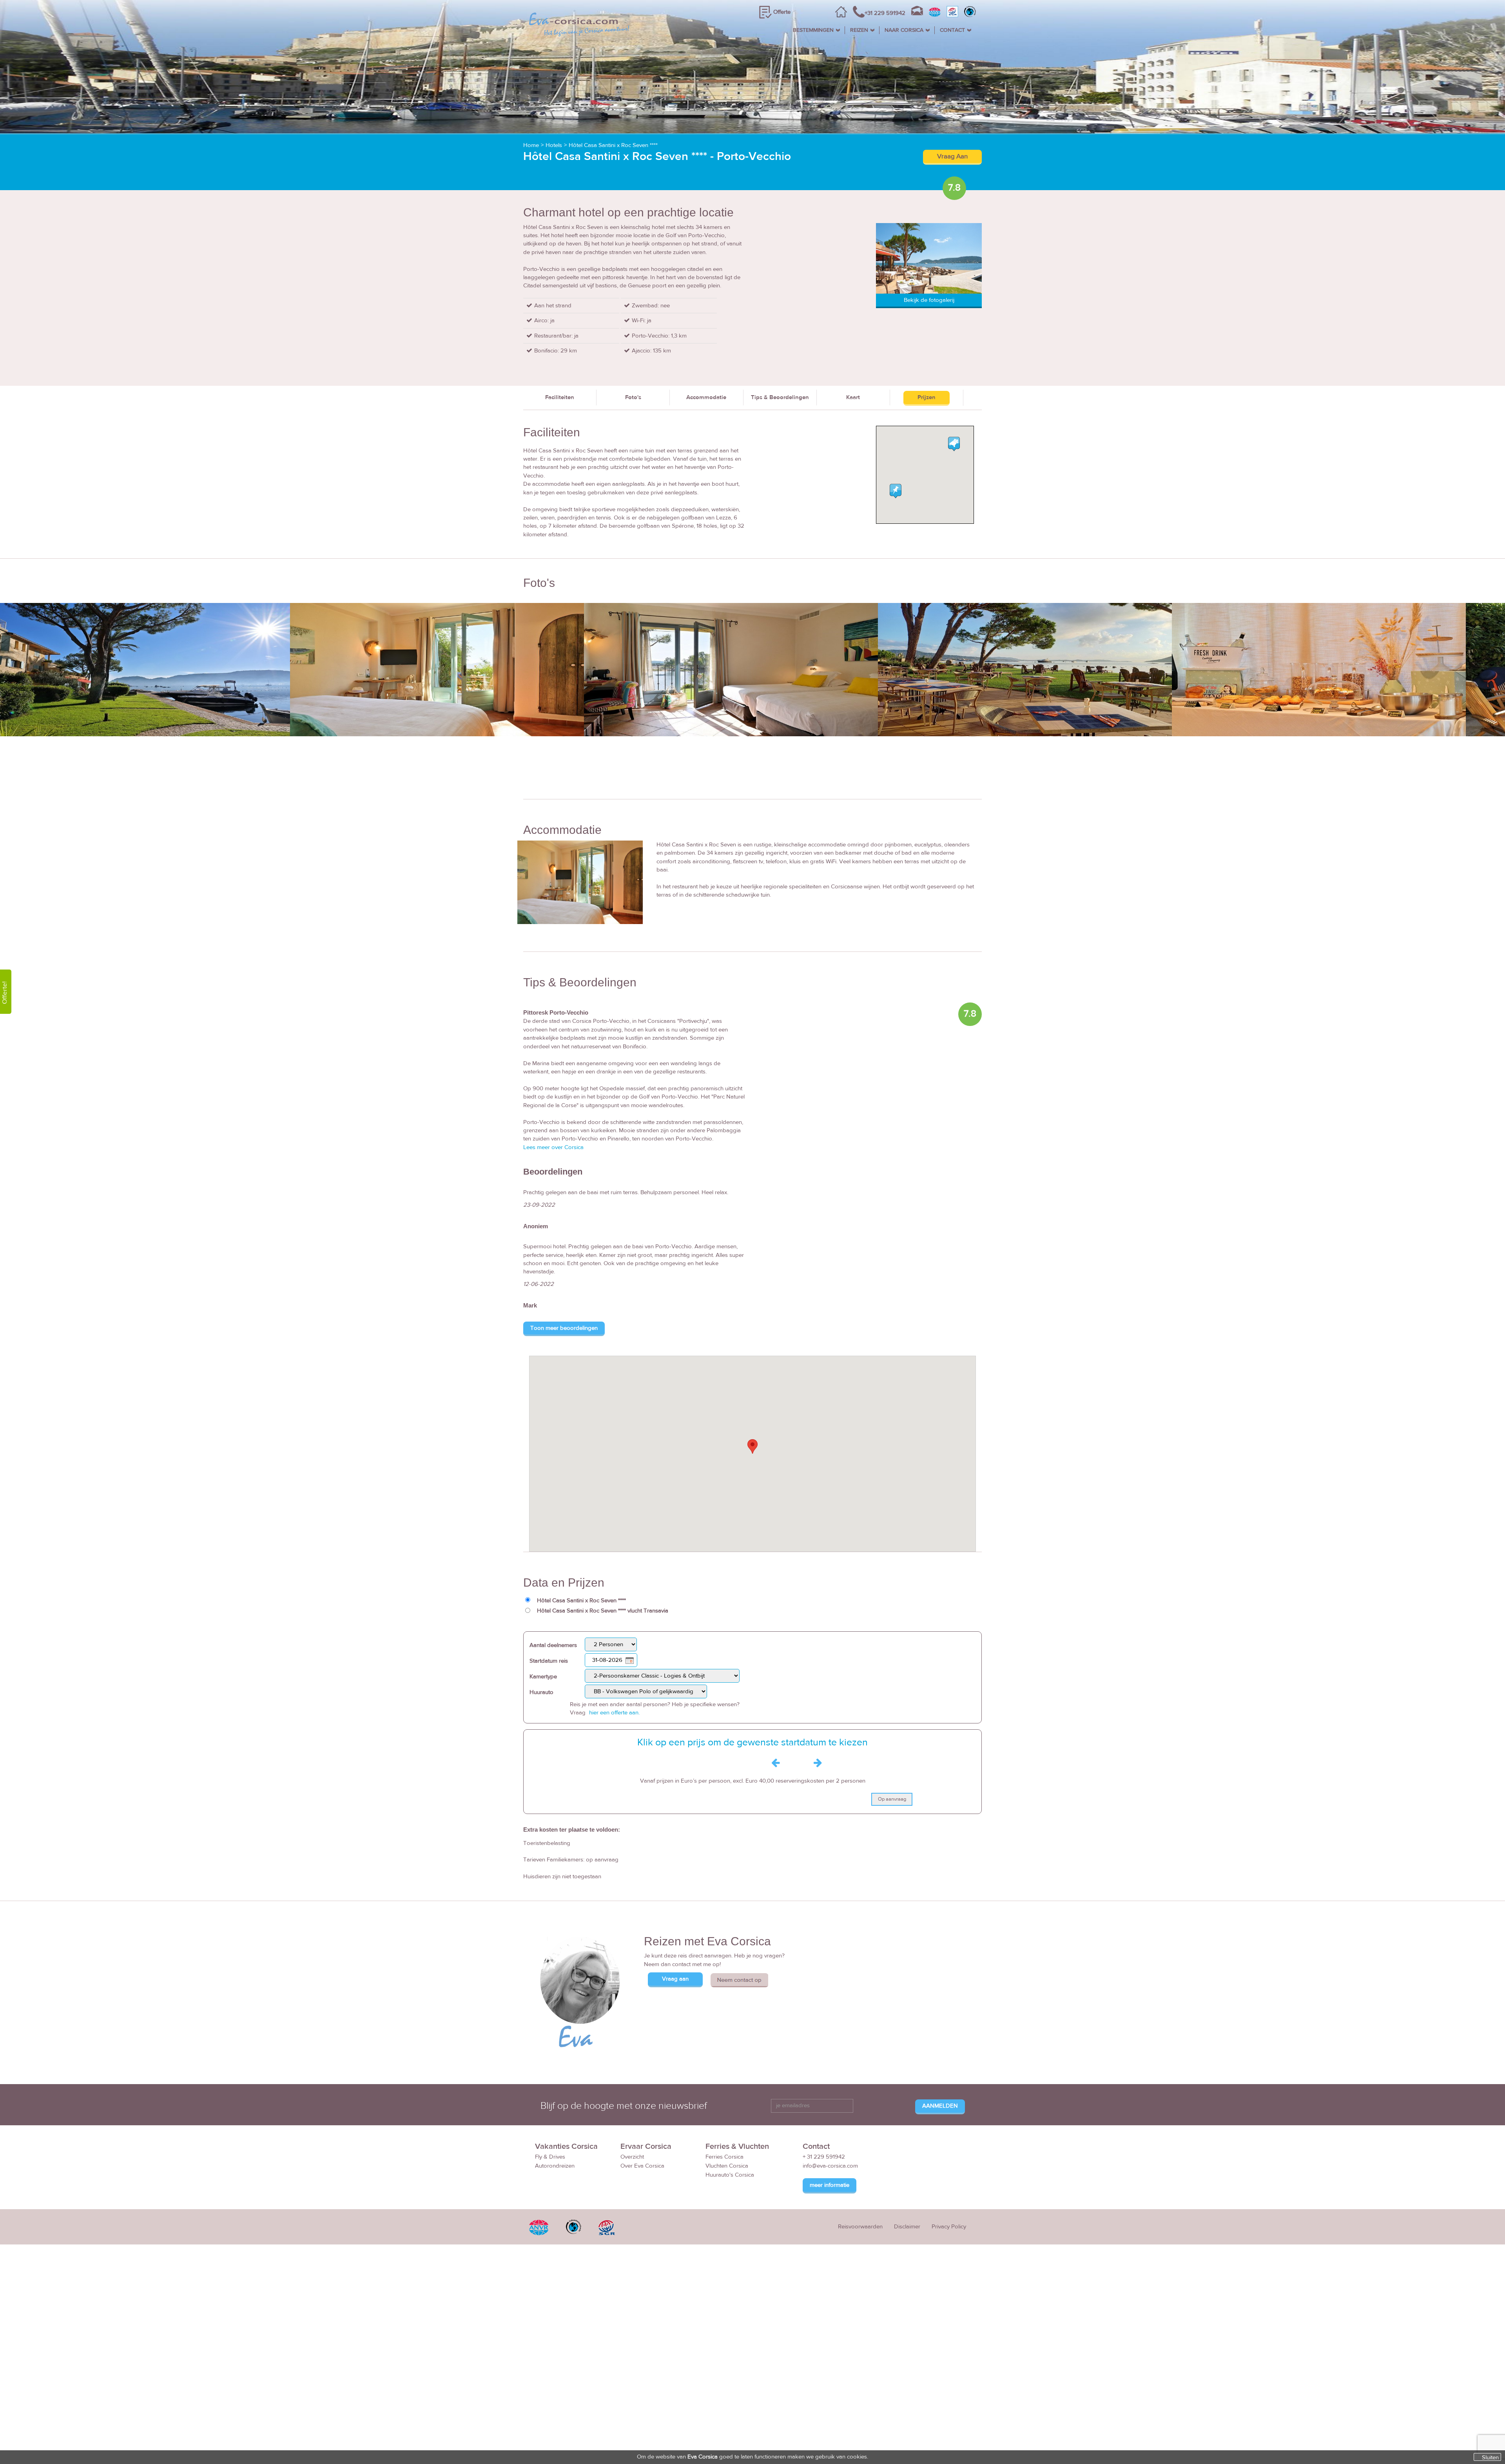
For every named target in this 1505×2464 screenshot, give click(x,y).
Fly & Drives (550, 2157)
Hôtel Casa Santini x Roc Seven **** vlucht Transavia (603, 1611)
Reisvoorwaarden (860, 2227)
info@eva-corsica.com (830, 2166)
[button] (752, 1446)
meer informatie (830, 2185)
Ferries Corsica (724, 2157)
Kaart (853, 397)
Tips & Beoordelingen (780, 397)
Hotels (554, 145)
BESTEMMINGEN (813, 30)
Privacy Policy (949, 2227)
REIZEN (859, 30)
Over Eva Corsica (642, 2166)
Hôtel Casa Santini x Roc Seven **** (613, 145)
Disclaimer (907, 2227)
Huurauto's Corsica (730, 2175)
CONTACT (952, 30)
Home (531, 145)
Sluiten (1490, 2457)
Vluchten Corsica (727, 2166)
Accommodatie (706, 397)
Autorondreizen (555, 2166)
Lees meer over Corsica (553, 1147)
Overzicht (632, 2157)
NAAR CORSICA (904, 30)
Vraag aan (675, 1979)
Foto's (633, 397)
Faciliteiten (560, 397)
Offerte (782, 12)
